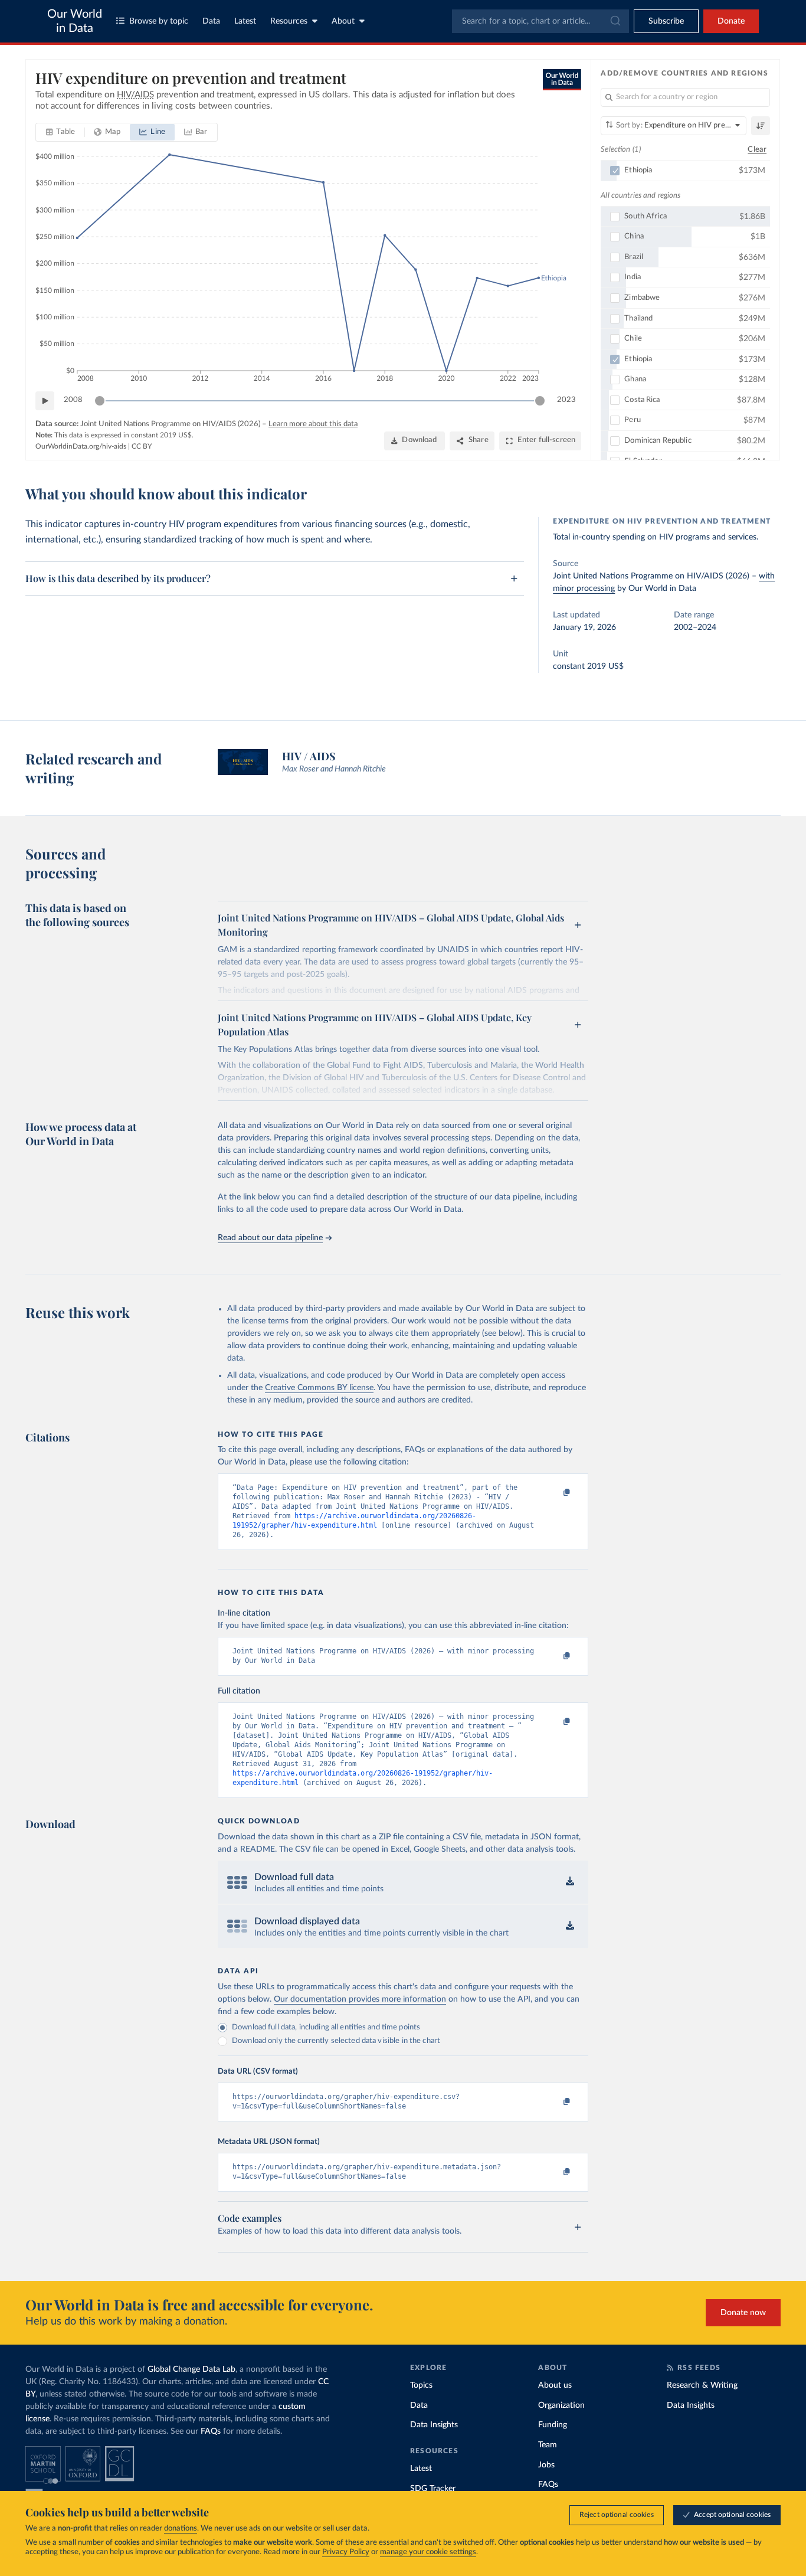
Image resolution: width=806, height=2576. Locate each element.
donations (181, 2528)
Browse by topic (159, 21)
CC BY (142, 446)
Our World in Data (75, 21)
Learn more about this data (313, 424)
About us (555, 2385)
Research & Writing (702, 2385)
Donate (731, 21)
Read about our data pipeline (270, 1238)
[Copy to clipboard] (555, 1493)
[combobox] (540, 21)
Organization (561, 2405)
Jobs (546, 2465)
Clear (757, 150)
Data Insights (434, 2425)
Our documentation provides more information (360, 1999)
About (343, 21)
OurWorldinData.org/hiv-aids (81, 446)
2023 (566, 400)
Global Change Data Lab (191, 2369)
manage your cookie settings (428, 2552)
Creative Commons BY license (319, 1388)
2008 (73, 400)
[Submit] (615, 21)
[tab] (60, 132)
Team (548, 2445)
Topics (421, 2385)
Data (211, 21)
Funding (553, 2425)
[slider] (100, 401)
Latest (245, 21)
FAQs (211, 2431)
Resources (289, 21)
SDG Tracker (433, 2489)
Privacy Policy (346, 2552)
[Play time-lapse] (45, 401)
